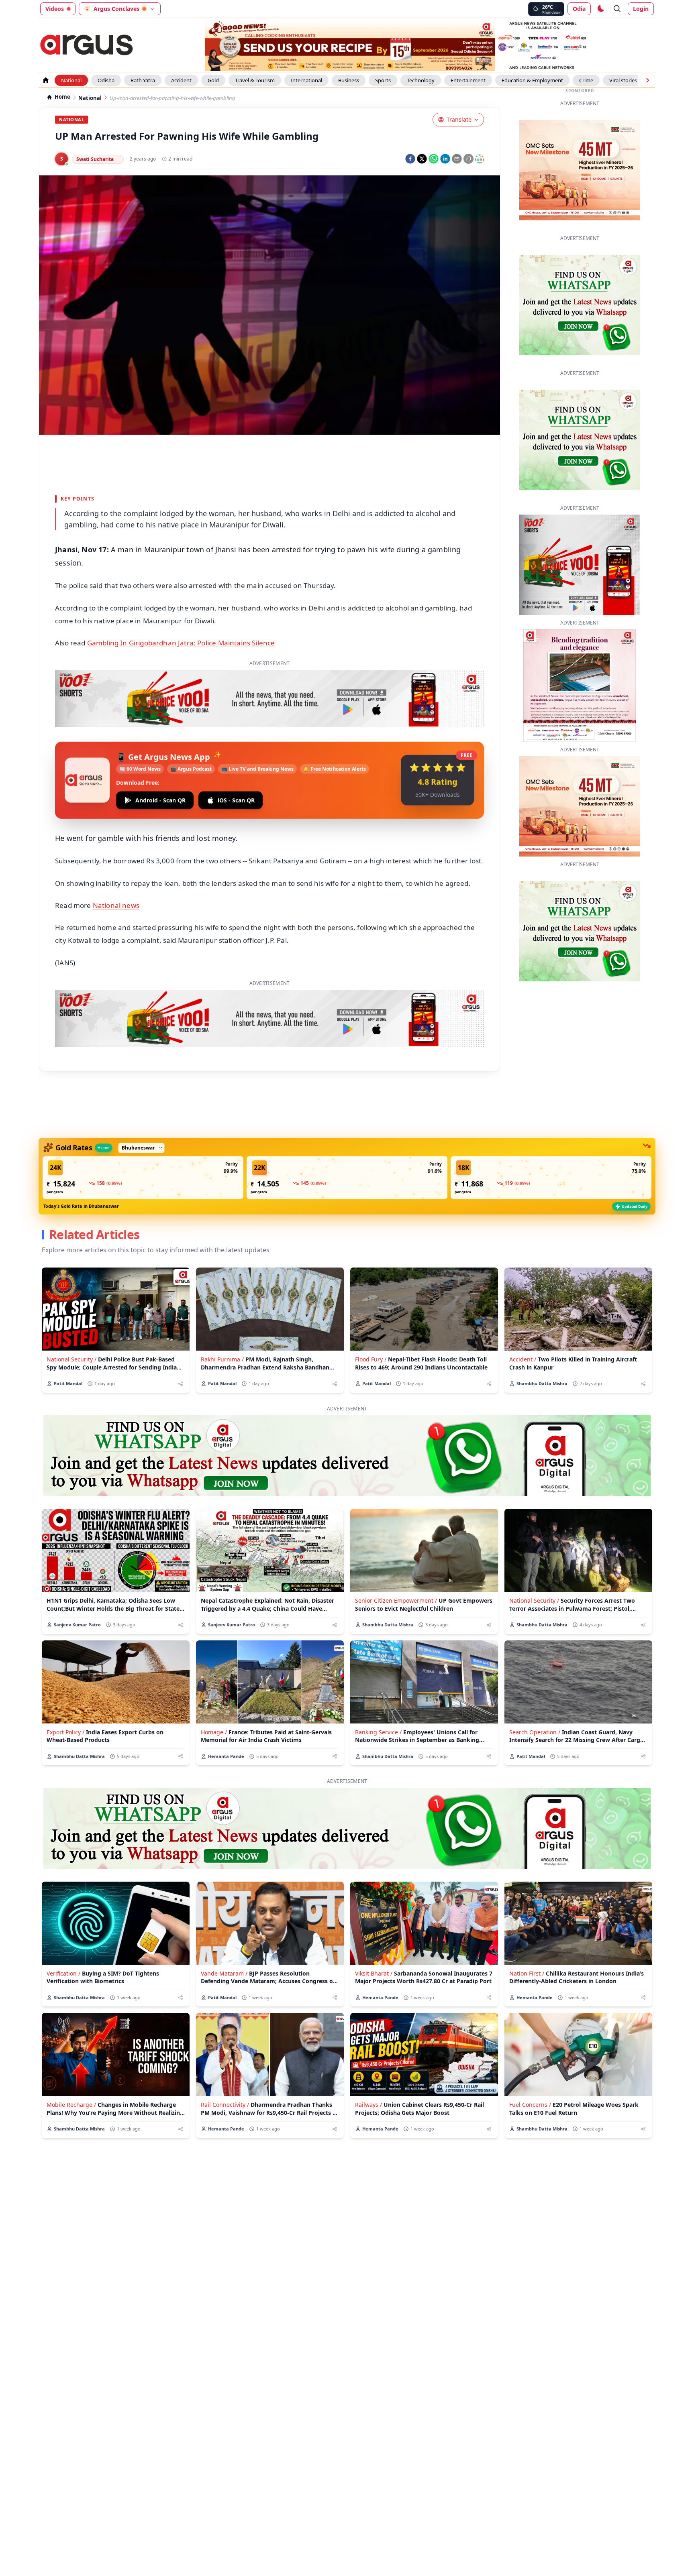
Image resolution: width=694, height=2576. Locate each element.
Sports (383, 80)
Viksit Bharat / (374, 1973)
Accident (181, 80)
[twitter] (422, 159)
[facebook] (410, 159)
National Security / (71, 1359)
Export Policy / (65, 1732)
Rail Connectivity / (225, 2105)
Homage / (214, 1732)
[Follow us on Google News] (480, 159)
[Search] (617, 9)
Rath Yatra (143, 80)
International (306, 80)
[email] (457, 159)
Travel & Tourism (255, 80)
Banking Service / (378, 1732)
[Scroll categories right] (647, 80)
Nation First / (527, 1973)
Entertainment (468, 80)
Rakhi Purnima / (222, 1359)
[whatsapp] (434, 159)
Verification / (63, 1973)
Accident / (523, 1359)
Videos (55, 9)
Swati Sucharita (95, 159)
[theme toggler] (600, 9)
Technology (421, 80)
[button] (143, 1178)
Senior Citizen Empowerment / (396, 1600)
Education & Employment (532, 80)
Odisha (106, 80)
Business (349, 80)
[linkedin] (445, 159)
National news (116, 905)
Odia (579, 9)
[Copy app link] (468, 159)
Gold (213, 80)
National (71, 80)
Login (641, 9)
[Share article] (181, 1384)
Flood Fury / (371, 1359)
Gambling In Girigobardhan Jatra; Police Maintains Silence (181, 643)
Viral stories (623, 80)
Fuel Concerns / (530, 2105)
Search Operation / (535, 1732)
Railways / (368, 2105)
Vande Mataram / (224, 1973)
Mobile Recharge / (71, 2105)
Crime (586, 80)
